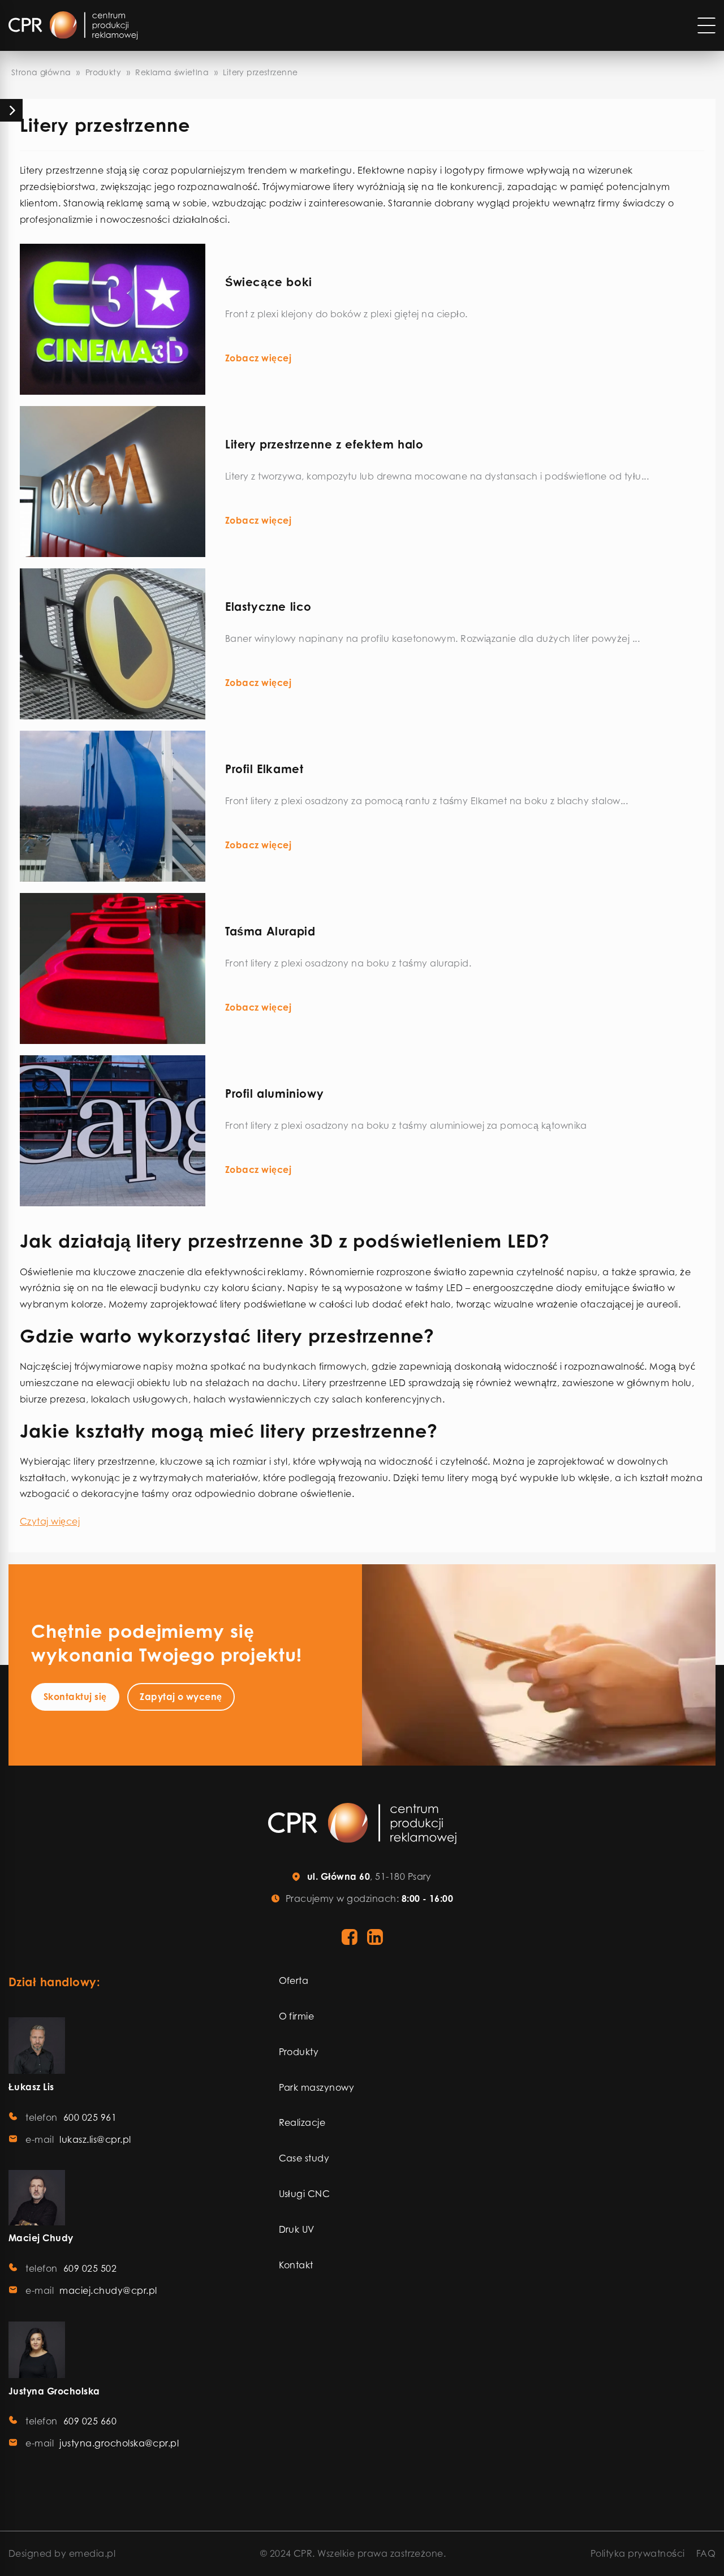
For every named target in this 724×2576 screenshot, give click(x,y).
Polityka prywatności (638, 2553)
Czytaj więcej (50, 1521)
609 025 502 (90, 2268)
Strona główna (41, 72)
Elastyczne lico (268, 607)
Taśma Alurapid (270, 931)
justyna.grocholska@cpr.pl (119, 2443)
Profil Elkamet (264, 769)
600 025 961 (90, 2117)
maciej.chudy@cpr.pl (108, 2290)
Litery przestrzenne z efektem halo (324, 444)
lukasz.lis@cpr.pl (95, 2139)
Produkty (103, 72)
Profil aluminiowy (274, 1093)
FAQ (706, 2553)
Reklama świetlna (172, 72)
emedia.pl (92, 2553)
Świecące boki (269, 282)
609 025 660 (90, 2421)
